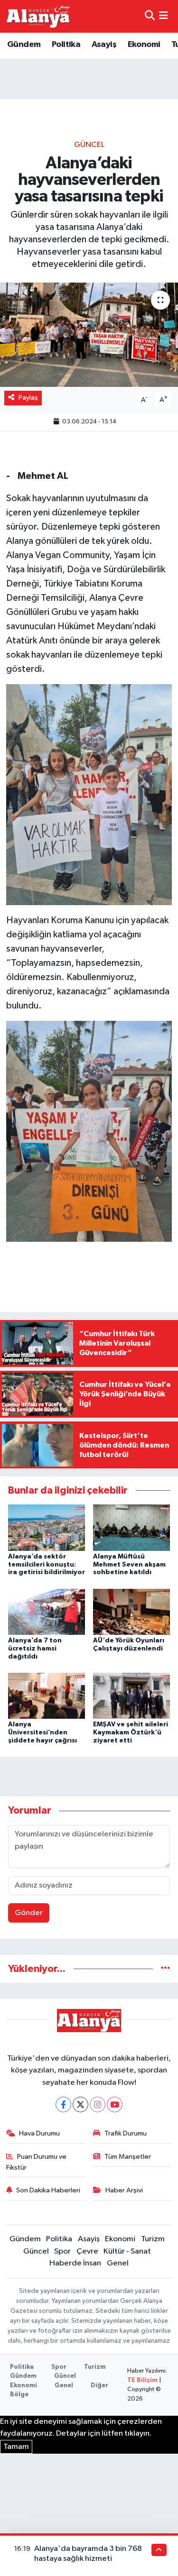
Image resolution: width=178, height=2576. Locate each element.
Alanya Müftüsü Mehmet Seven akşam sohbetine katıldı (129, 1565)
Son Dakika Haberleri (48, 2190)
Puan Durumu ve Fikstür (37, 2162)
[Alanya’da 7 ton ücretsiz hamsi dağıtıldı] (47, 1611)
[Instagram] (98, 2104)
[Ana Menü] (164, 16)
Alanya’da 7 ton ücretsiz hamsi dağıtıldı (35, 1649)
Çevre (87, 2251)
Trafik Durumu (126, 2133)
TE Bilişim (142, 2380)
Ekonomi (144, 45)
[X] (80, 2104)
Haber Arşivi (124, 2190)
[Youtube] (115, 2104)
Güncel (89, 145)
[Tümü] (165, 1969)
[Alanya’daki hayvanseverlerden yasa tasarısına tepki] (89, 335)
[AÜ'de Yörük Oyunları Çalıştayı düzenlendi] (131, 1611)
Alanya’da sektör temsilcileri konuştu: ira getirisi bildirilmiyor (47, 1565)
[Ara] (150, 16)
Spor (62, 2251)
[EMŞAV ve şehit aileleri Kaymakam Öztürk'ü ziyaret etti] (131, 1696)
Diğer (99, 2386)
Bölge (19, 2395)
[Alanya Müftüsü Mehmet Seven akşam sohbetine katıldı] (131, 1527)
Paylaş (28, 398)
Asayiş (104, 45)
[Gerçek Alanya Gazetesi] (38, 16)
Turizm (153, 2239)
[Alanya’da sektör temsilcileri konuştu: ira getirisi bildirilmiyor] (47, 1527)
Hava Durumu (39, 2133)
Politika (66, 45)
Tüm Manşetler (128, 2157)
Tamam (16, 2447)
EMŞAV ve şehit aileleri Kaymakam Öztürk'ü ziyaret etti (131, 1733)
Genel (118, 2263)
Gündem (24, 45)
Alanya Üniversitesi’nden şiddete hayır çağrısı (42, 1733)
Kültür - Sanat (127, 2251)
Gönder (29, 1913)
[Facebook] (63, 2104)
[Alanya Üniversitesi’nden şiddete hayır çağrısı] (47, 1696)
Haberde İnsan (75, 2263)
